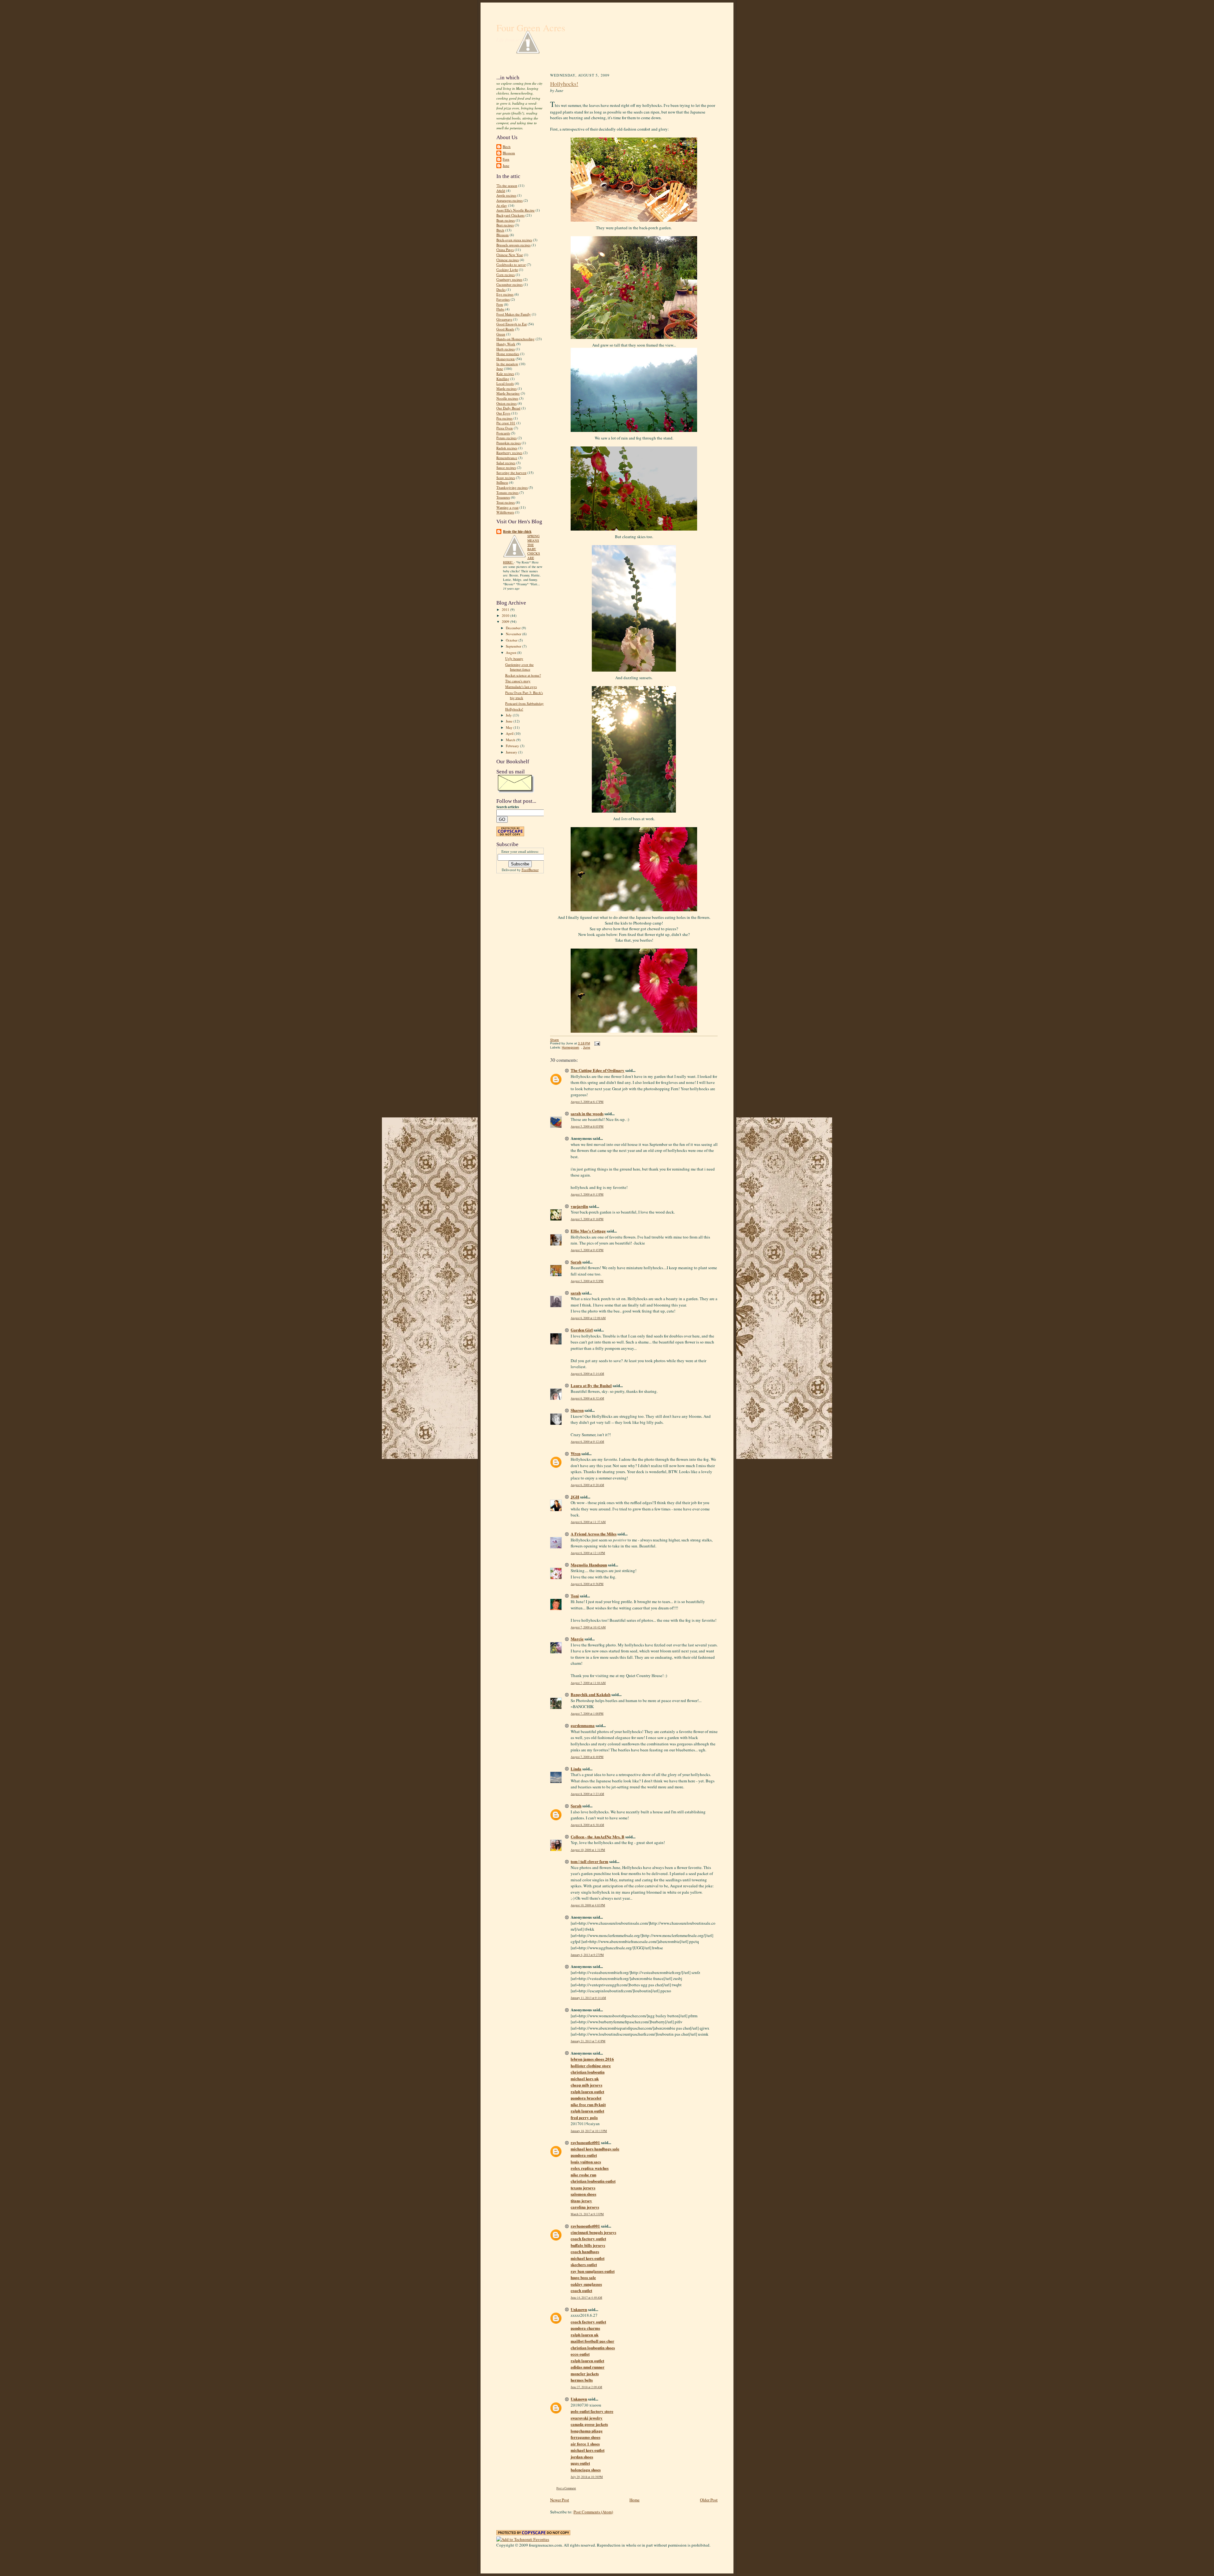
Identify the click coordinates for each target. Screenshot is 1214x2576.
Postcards (503, 433)
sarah (576, 1293)
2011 (506, 609)
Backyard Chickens (510, 215)
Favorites (503, 299)
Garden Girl (582, 1330)
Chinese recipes (508, 260)
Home (635, 2500)
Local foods (505, 383)
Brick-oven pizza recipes (514, 240)
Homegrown (506, 359)
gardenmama (583, 1725)
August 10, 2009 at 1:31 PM (588, 1850)
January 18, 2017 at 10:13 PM (589, 2131)
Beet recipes (505, 225)
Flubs (500, 309)
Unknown (579, 2309)
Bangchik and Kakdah (591, 1694)
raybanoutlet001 (585, 2142)
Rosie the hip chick (517, 532)
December (514, 628)
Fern (506, 159)
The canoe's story (518, 681)
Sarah (576, 1262)
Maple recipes (506, 388)
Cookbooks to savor (511, 264)
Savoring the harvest (511, 473)
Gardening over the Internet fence (519, 667)
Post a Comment (566, 2488)
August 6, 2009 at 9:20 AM (587, 1485)
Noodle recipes (507, 398)
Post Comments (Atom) (593, 2512)
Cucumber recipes (509, 284)
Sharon (577, 1410)
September (514, 646)
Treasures (503, 497)
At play (502, 205)
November (514, 634)
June (506, 166)
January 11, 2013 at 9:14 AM (588, 1998)
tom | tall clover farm (589, 1861)
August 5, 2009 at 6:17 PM (587, 1102)
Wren (576, 1453)
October (512, 640)
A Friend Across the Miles (594, 1534)
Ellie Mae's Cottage (588, 1231)
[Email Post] (596, 1043)
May (510, 727)
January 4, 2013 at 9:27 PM (587, 1955)
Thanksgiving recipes (512, 487)
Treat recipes (506, 502)
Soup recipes (506, 478)
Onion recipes (506, 403)
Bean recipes (506, 220)
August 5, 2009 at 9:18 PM (587, 1219)
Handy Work (506, 344)
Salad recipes (506, 463)
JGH (575, 1497)
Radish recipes (507, 448)
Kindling (503, 379)
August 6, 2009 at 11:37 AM (588, 1522)
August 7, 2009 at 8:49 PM (587, 1757)
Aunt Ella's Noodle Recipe (515, 210)
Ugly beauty (514, 658)
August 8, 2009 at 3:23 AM (587, 1794)
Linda (576, 1769)
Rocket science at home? (523, 675)
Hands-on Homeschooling (515, 339)
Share (555, 1040)
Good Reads (505, 329)
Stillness (502, 482)
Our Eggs (503, 413)
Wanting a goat (507, 507)
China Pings (505, 250)
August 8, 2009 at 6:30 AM (587, 1825)
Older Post (709, 2500)
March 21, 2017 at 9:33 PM (587, 2214)
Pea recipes (504, 418)
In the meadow (507, 364)
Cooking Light (507, 270)
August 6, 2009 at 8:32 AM (587, 1398)
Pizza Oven (505, 428)
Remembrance (507, 458)
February (513, 746)
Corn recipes (506, 275)
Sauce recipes (506, 467)
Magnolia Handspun (589, 1565)
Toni (575, 1596)
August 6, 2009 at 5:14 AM (587, 1374)
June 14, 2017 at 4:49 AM (586, 2298)
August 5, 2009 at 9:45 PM (587, 1250)
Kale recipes (505, 374)
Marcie (577, 1639)
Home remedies (508, 354)
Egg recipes (505, 294)
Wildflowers (505, 512)
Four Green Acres (531, 28)
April (510, 733)
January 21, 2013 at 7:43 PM (588, 2041)
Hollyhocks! (514, 709)
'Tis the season (507, 185)
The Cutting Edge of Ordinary (598, 1070)
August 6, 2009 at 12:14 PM (588, 1553)
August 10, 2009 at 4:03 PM (588, 1905)
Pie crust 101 (506, 423)
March (511, 740)
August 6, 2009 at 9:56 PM (587, 1584)
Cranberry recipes (509, 279)
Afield (501, 191)
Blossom (509, 153)
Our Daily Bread (508, 408)
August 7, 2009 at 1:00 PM (587, 1714)
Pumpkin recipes (509, 443)
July (509, 715)
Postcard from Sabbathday (524, 703)
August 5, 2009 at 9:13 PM (587, 1194)
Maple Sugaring (508, 393)
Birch (507, 147)
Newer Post (560, 2500)
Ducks (501, 289)
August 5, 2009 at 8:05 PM (587, 1126)
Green (501, 334)
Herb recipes (506, 349)
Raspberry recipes (509, 453)
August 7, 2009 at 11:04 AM (588, 1683)
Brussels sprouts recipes (513, 245)
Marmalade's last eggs (521, 687)
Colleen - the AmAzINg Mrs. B (598, 1837)
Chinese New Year (510, 255)
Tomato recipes (507, 492)
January (512, 752)
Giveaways (504, 319)
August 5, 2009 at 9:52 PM (587, 1281)
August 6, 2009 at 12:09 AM (588, 1318)
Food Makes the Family (514, 314)
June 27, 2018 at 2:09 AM (586, 2387)
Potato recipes (506, 438)
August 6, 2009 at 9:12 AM (587, 1442)
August (512, 652)
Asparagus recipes (509, 200)
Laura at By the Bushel (591, 1385)
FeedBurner (530, 870)
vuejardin (579, 1206)
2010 (506, 615)
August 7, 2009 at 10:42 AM (588, 1627)
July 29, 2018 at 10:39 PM (587, 2477)
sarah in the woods (587, 1113)
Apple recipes (506, 195)
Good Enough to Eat (512, 324)
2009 (506, 621)
